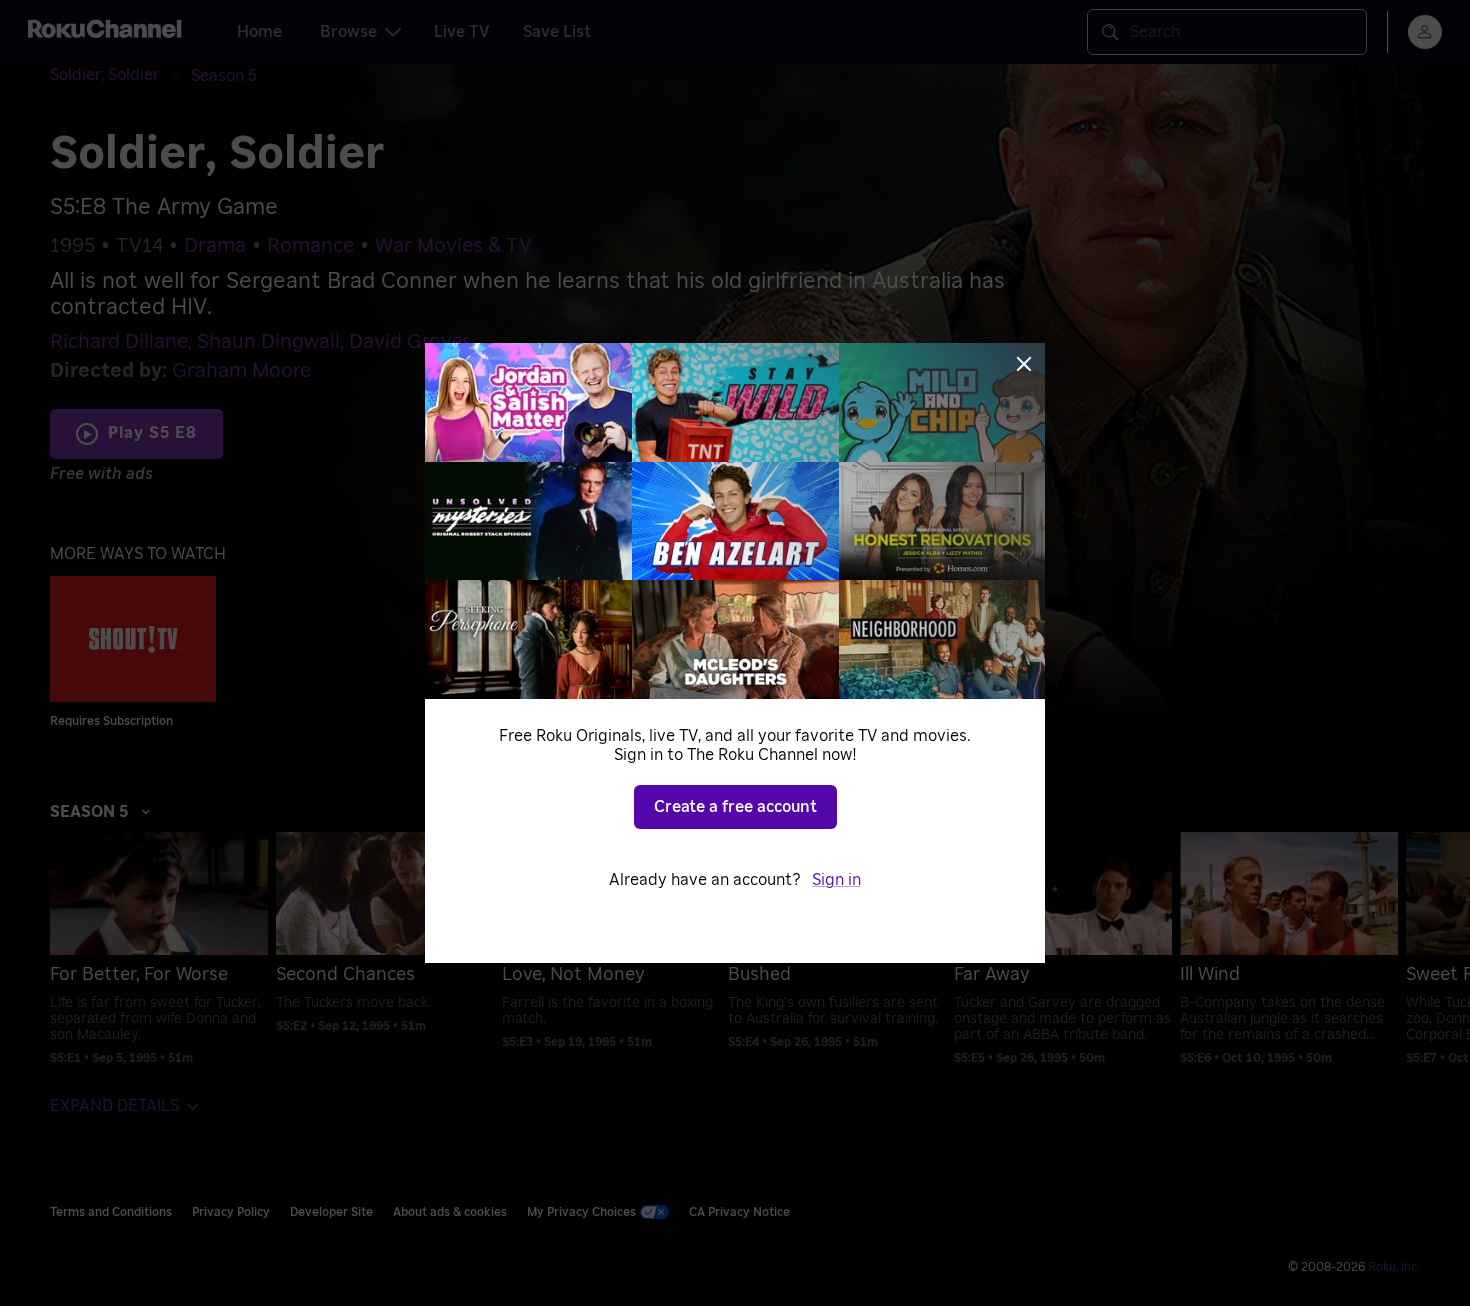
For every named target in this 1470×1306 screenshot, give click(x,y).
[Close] (1024, 364)
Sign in (836, 880)
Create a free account (735, 807)
